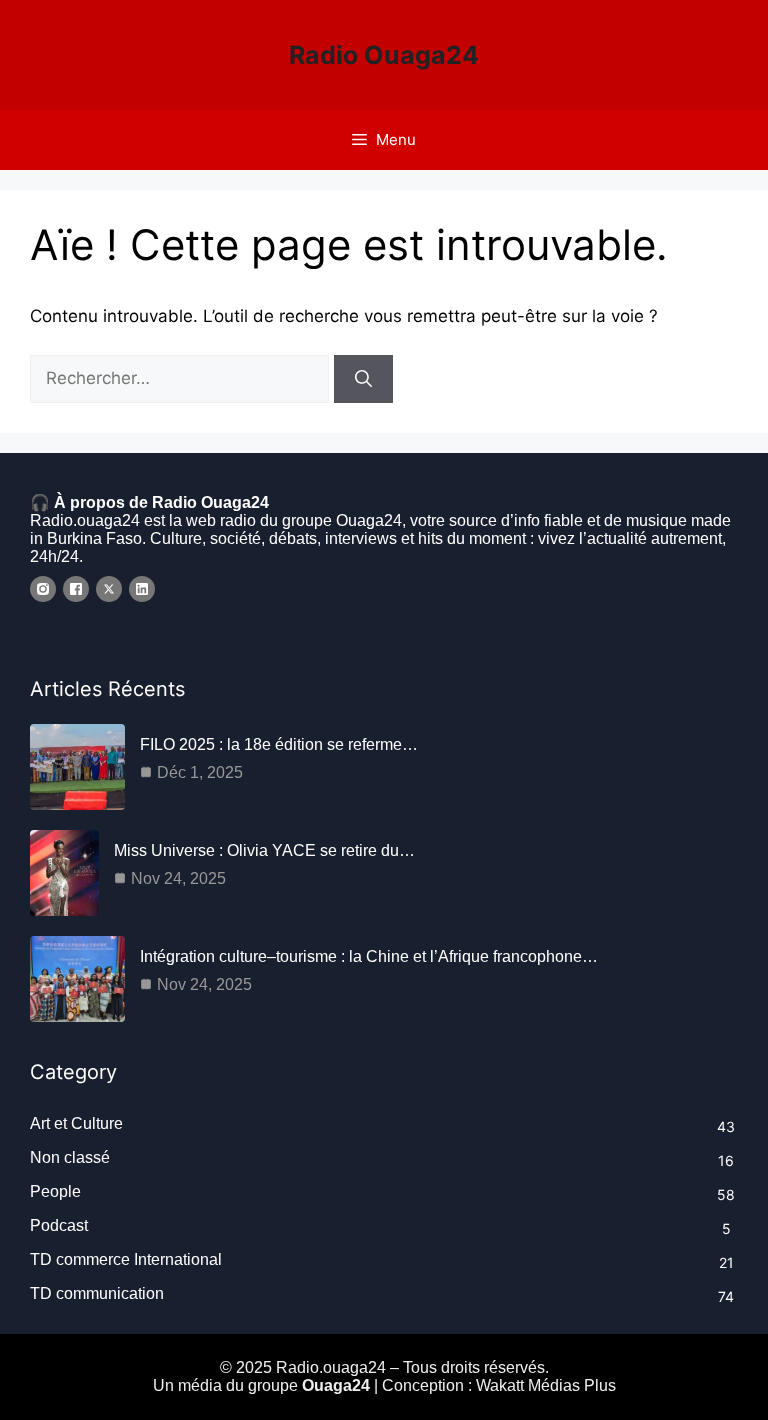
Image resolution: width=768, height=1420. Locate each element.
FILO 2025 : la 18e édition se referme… (279, 744)
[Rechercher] (363, 379)
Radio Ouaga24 (384, 55)
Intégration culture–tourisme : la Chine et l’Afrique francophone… (369, 956)
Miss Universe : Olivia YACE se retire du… (264, 850)
